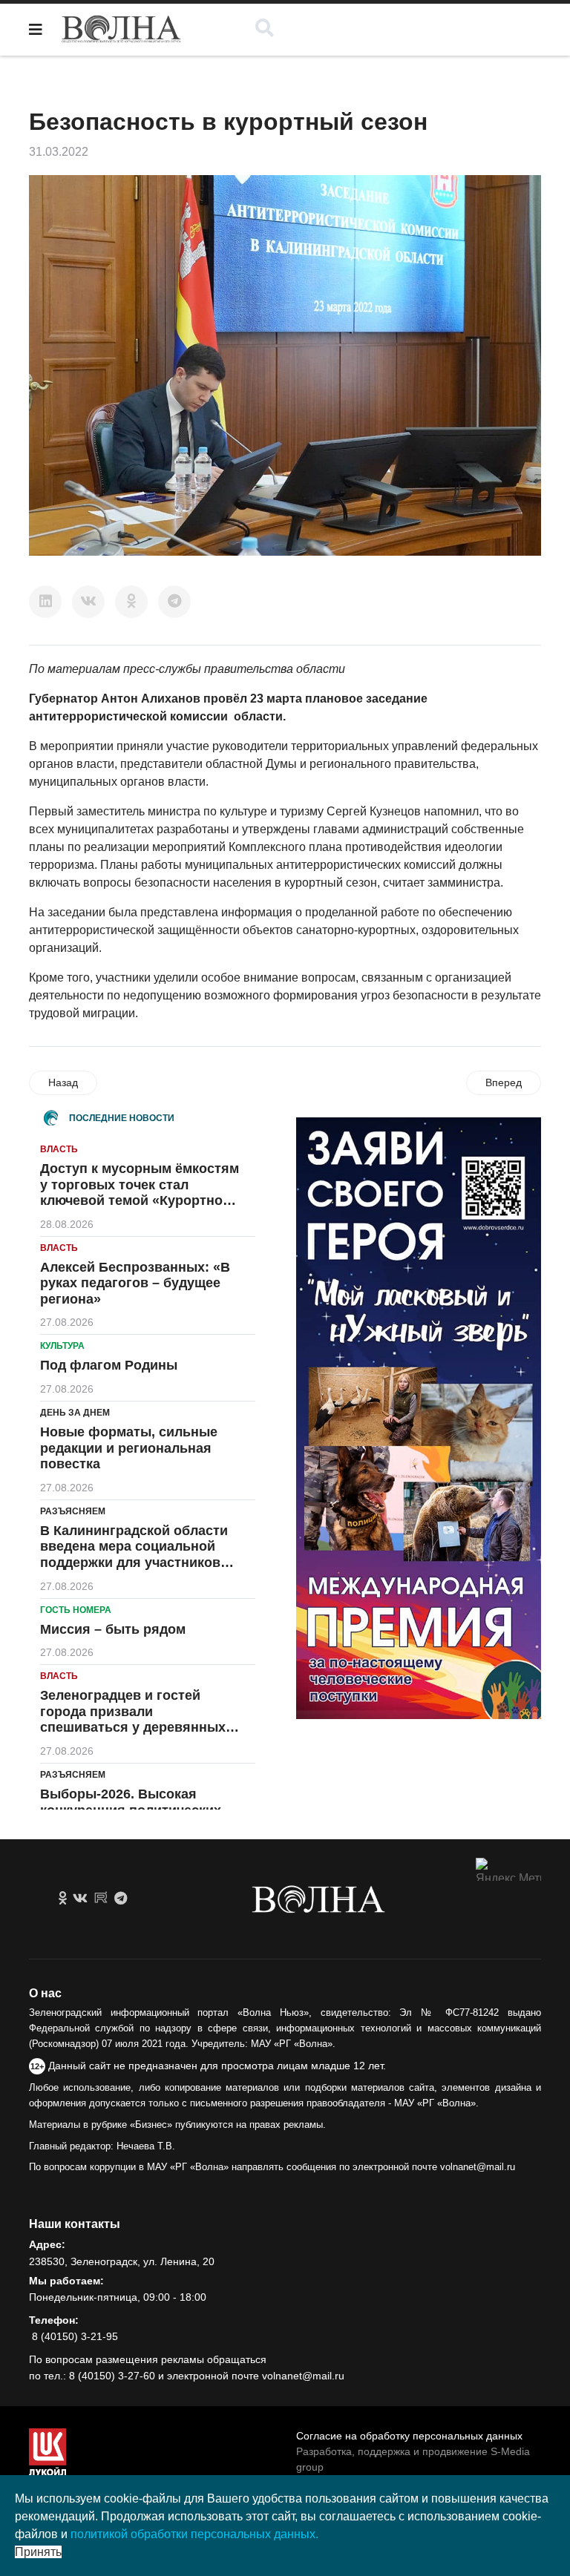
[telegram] (121, 1899)
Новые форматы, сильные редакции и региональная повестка (129, 1448)
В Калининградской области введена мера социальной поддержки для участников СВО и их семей (134, 1555)
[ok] (63, 1899)
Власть (59, 1149)
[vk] (80, 1899)
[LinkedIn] (45, 602)
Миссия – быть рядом (113, 1629)
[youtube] (101, 1899)
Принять (38, 2552)
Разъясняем (73, 1511)
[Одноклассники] (131, 602)
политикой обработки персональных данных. (194, 2534)
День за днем (75, 1413)
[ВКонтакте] (88, 602)
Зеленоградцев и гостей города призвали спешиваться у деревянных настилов (133, 1719)
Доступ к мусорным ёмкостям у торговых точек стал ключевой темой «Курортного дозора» (140, 1193)
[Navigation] (36, 30)
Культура (62, 1346)
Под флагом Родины (109, 1365)
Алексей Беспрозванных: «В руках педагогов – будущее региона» (135, 1283)
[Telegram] (174, 602)
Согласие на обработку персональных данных (409, 2436)
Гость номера (76, 1610)
